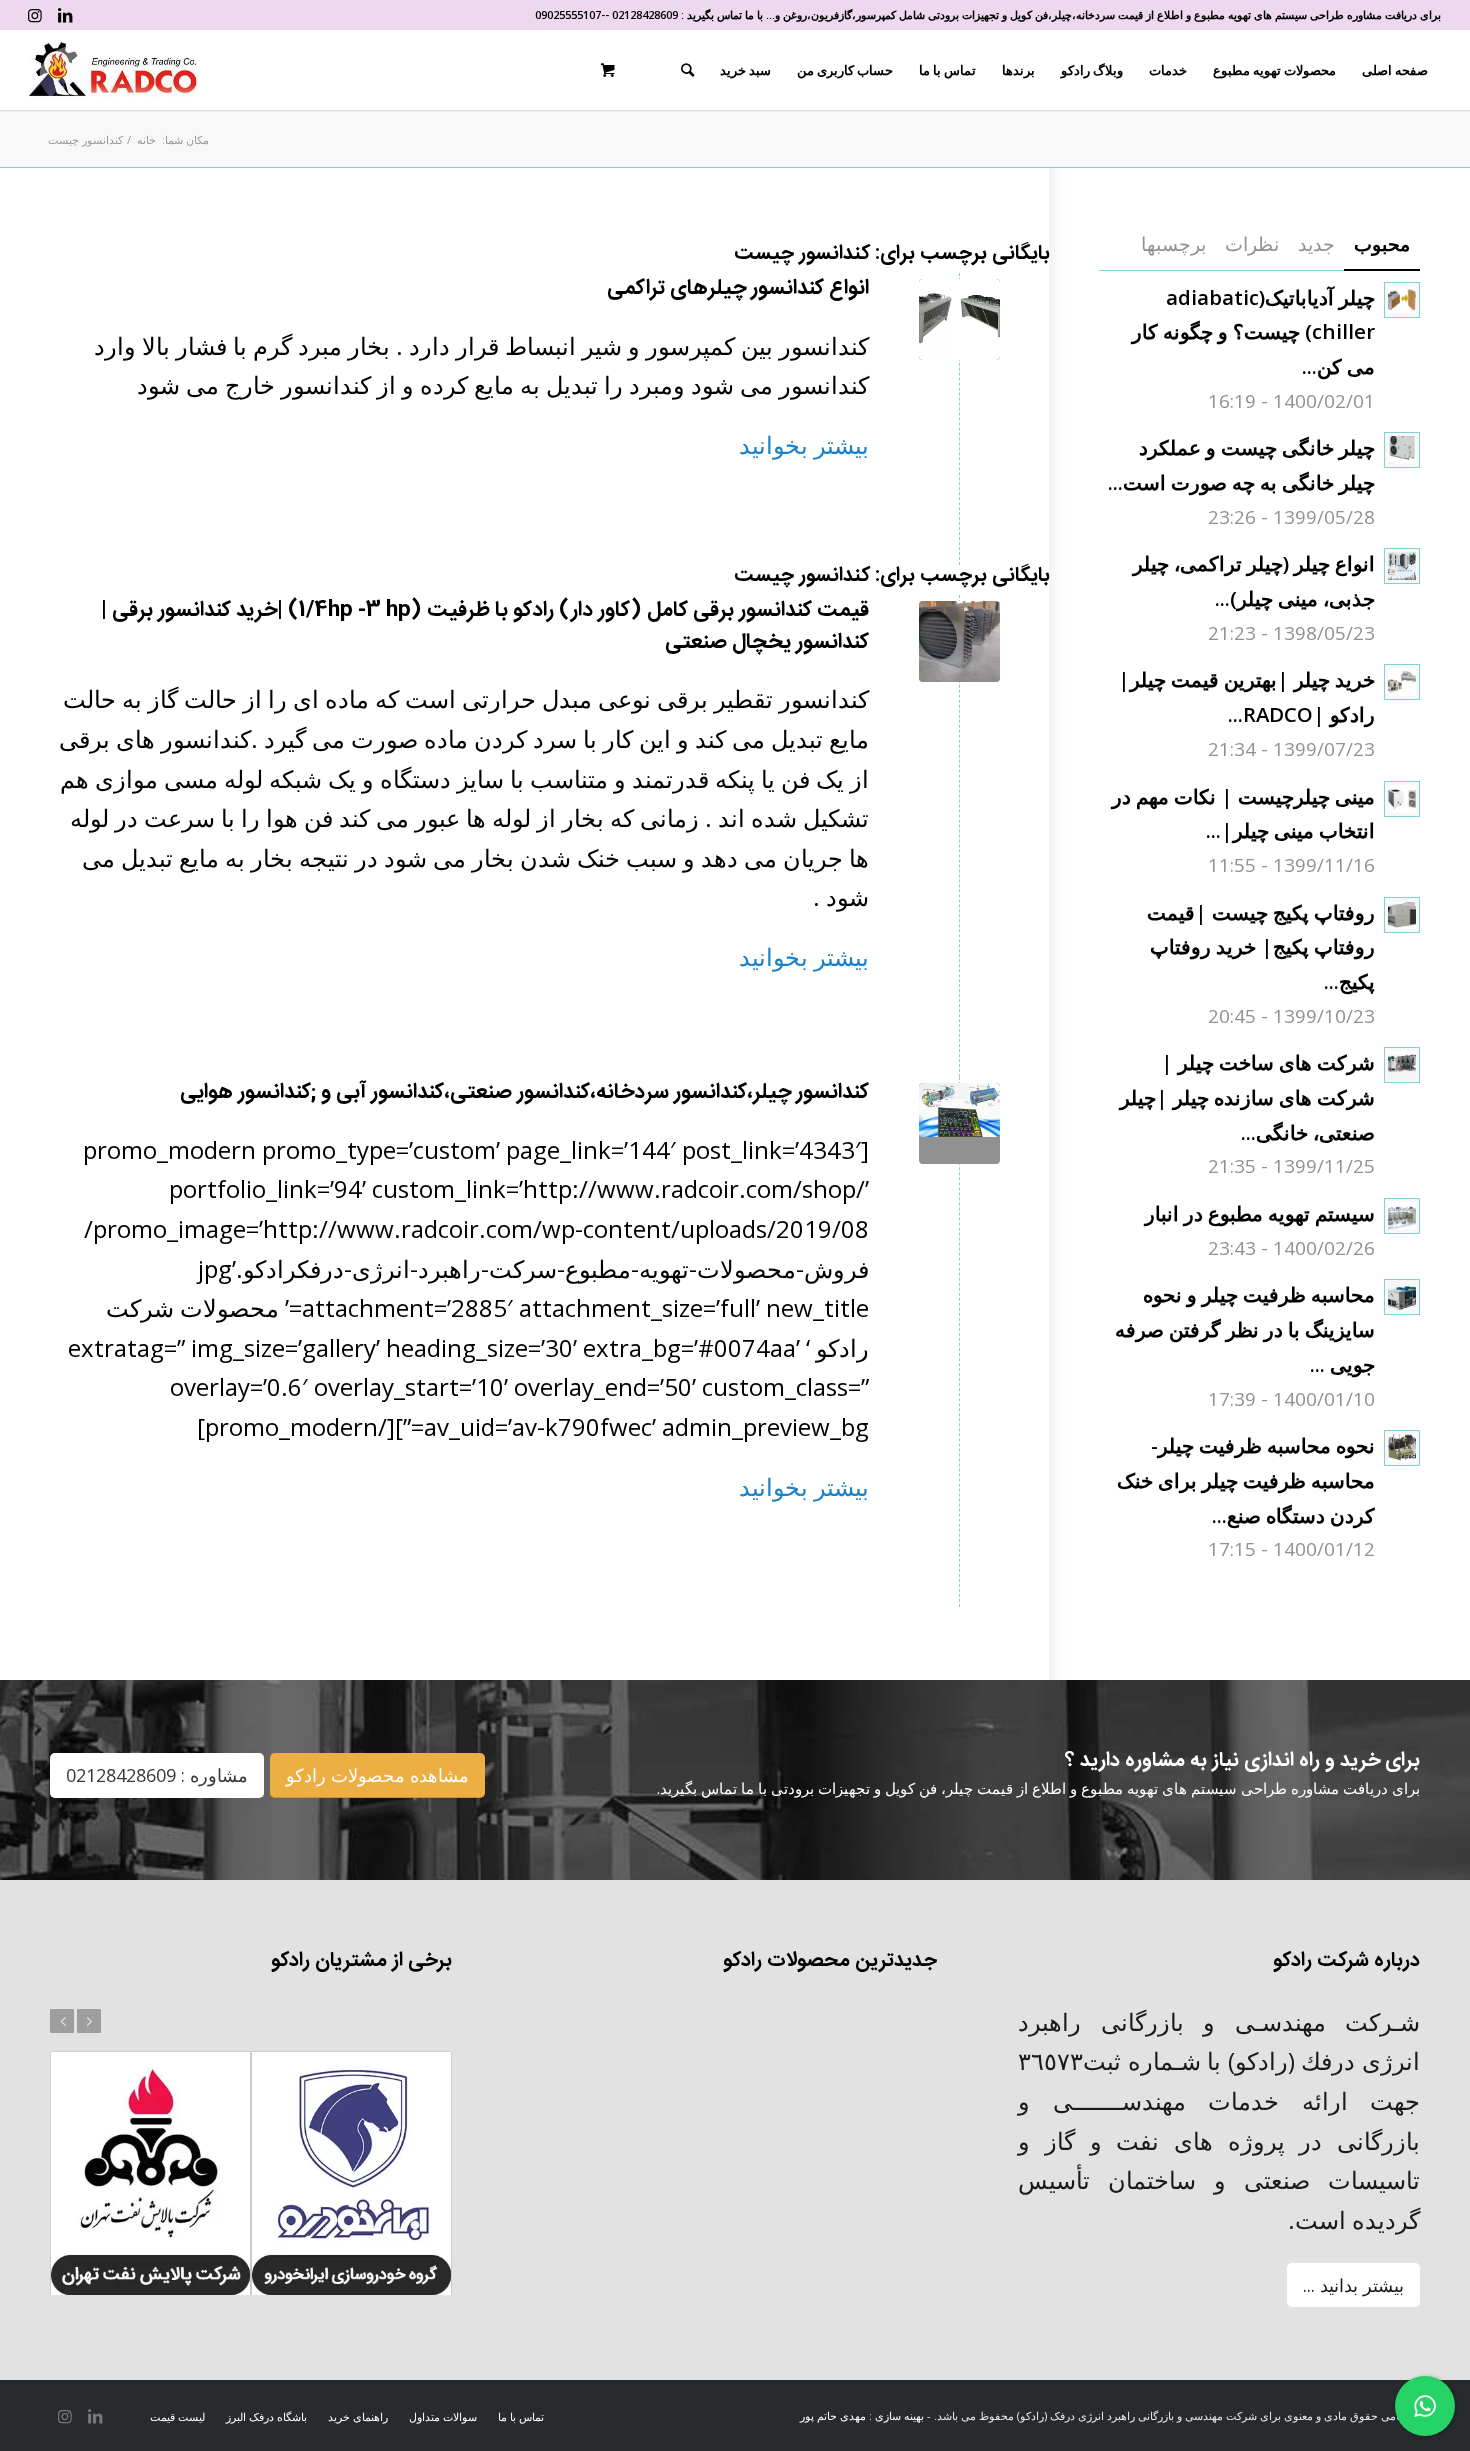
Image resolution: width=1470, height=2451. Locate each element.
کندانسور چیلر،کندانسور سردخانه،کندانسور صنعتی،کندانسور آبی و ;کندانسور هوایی (524, 1092)
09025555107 (568, 14)
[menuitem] (1395, 70)
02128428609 (645, 14)
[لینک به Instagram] (35, 15)
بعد (89, 2021)
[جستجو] (687, 70)
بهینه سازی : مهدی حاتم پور (862, 2415)
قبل (62, 2021)
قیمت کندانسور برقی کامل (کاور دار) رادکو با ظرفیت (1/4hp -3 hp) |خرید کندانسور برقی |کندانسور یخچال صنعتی (485, 626)
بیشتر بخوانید (804, 444)
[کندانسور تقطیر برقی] (959, 641)
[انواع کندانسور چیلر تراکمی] (959, 319)
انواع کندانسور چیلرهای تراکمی (738, 288)
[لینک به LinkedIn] (65, 15)
